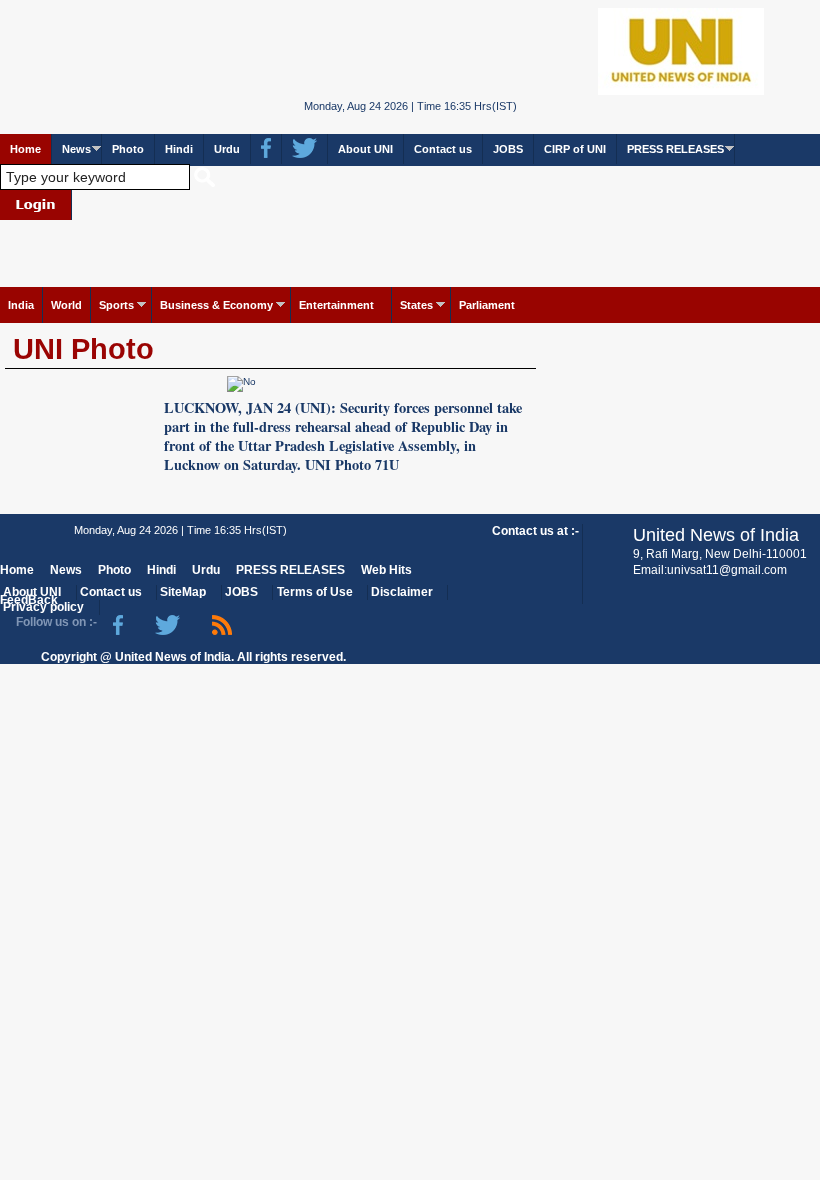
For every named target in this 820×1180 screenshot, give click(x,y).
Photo (128, 149)
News (76, 149)
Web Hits (386, 570)
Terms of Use (315, 592)
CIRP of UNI (575, 149)
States (416, 305)
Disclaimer (402, 592)
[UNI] (409, 50)
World (66, 305)
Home (25, 149)
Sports (116, 305)
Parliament (487, 305)
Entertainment (336, 305)
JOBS (508, 149)
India (21, 305)
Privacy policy (43, 607)
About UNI (365, 149)
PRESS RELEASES (675, 149)
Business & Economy (216, 305)
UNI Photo (83, 349)
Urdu (227, 149)
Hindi (179, 149)
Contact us (443, 149)
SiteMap (183, 592)
